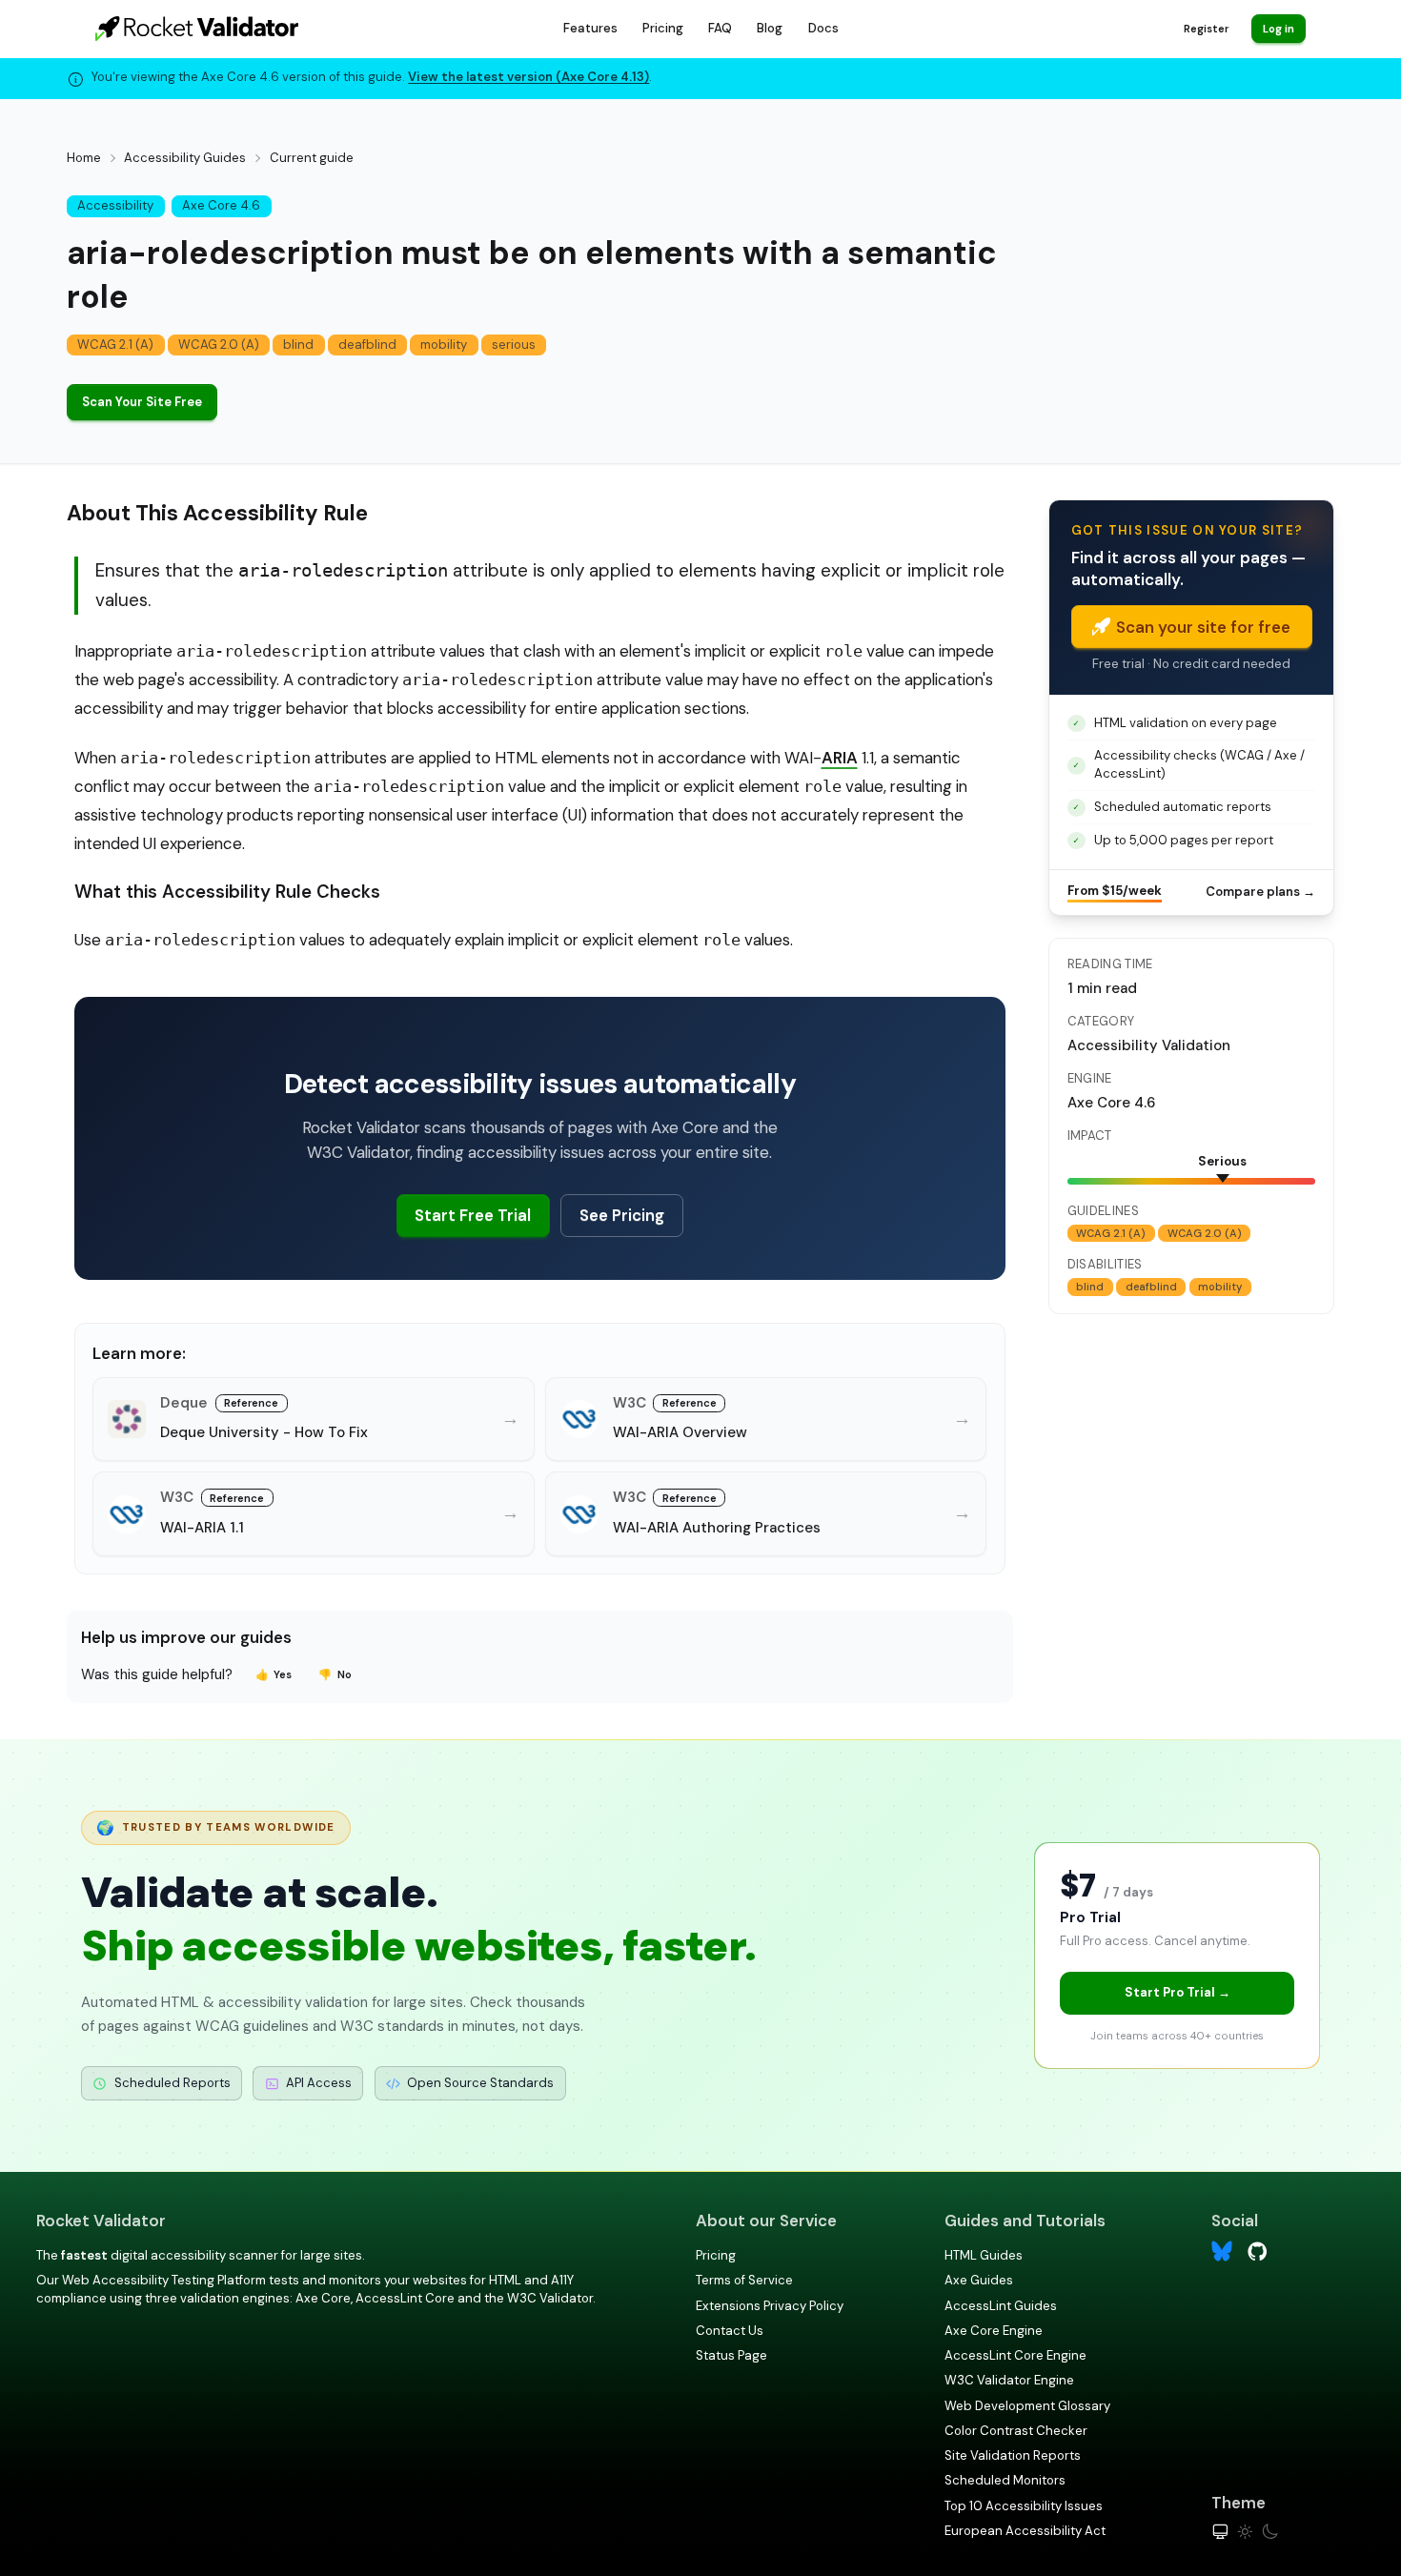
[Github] (1258, 2250)
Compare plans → (1260, 892)
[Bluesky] (1222, 2251)
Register (1206, 29)
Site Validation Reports (1013, 2455)
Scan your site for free (1203, 627)
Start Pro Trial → (1178, 1992)
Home (84, 158)
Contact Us (730, 2331)
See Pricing (622, 1215)
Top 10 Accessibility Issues (1024, 2506)
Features (590, 28)
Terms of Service (744, 2280)
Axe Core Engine (994, 2331)
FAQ (720, 28)
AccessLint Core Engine (1015, 2355)
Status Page (731, 2355)
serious (514, 345)
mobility (444, 345)
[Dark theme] (1270, 2532)
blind (298, 345)
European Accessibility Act (1025, 2531)
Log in (1279, 29)
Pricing (663, 28)
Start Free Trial (473, 1215)
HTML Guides (984, 2255)
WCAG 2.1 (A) (115, 345)
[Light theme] (1245, 2532)
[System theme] (1220, 2532)
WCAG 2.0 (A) (219, 345)
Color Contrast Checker (1016, 2431)
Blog (770, 28)
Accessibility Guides (185, 158)
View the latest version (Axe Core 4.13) (528, 77)
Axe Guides (979, 2280)
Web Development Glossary (1027, 2406)
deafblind (367, 345)
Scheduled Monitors (1005, 2480)
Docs (823, 28)
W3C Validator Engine (1009, 2380)
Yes (274, 1674)
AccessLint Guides (1001, 2306)
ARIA (840, 758)
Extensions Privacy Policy (770, 2306)
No (335, 1674)
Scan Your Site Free (142, 402)
